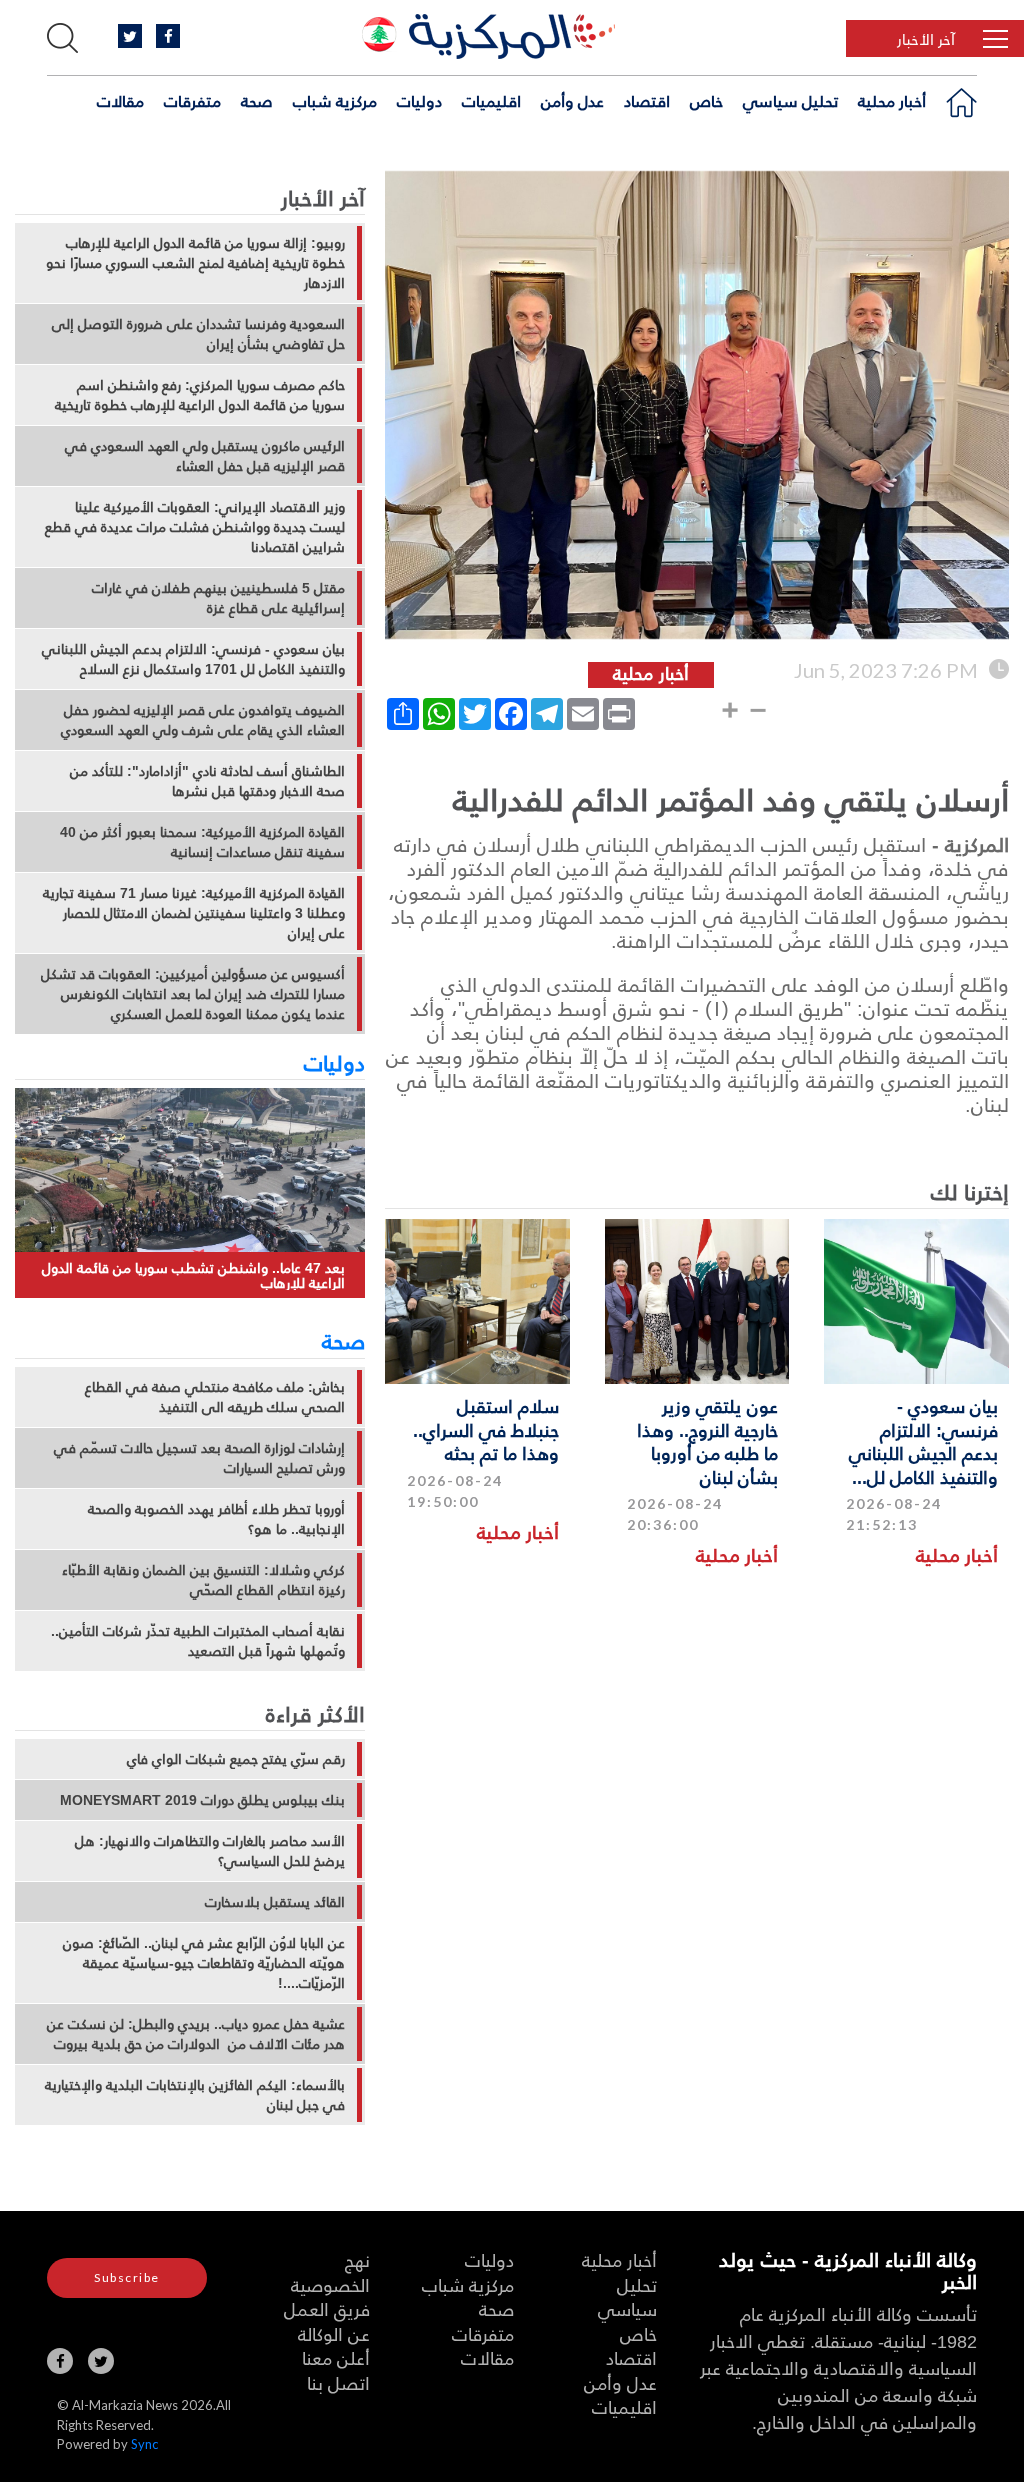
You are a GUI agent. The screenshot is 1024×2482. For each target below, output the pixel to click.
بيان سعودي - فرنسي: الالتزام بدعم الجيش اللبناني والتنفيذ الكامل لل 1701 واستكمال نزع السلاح (193, 659)
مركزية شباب (335, 101)
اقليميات (491, 101)
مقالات (120, 101)
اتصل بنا (338, 2382)
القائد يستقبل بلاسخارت (275, 1902)
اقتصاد (647, 101)
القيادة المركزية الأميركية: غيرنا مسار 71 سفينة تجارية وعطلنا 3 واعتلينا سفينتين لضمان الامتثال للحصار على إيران (194, 913)
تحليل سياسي (790, 101)
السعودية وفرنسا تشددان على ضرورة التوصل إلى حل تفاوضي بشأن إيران (198, 334)
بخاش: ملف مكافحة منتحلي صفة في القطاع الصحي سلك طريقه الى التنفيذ (215, 1397)
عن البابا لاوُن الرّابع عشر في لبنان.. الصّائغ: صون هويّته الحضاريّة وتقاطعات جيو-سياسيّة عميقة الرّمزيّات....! (204, 1963)
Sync (144, 2444)
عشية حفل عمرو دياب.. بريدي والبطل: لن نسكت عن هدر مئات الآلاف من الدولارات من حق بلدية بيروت (196, 2034)
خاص (706, 101)
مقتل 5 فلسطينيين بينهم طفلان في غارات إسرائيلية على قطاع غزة (218, 598)
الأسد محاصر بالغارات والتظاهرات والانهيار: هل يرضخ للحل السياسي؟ (210, 1851)
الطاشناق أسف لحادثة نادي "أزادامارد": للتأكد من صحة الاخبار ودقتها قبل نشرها (207, 781)
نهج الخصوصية (330, 2272)
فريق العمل (327, 2308)
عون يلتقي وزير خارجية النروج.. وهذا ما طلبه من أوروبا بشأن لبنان (707, 1440)
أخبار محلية (892, 101)
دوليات (419, 101)
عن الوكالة (334, 2333)
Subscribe (127, 2277)
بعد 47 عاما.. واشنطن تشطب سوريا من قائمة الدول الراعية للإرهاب (193, 1275)
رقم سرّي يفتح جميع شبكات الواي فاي (236, 1759)
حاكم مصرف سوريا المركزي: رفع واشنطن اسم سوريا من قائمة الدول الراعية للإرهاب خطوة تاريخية (200, 395)
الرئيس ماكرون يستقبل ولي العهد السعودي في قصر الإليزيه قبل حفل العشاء (205, 456)
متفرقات (192, 101)
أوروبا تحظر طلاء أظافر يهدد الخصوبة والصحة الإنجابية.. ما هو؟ (216, 1519)
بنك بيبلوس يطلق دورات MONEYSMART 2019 (202, 1800)
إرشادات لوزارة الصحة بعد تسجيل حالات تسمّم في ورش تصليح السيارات (199, 1458)
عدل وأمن (572, 101)
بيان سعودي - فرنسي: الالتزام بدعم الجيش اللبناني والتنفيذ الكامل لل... (923, 1440)
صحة (257, 101)
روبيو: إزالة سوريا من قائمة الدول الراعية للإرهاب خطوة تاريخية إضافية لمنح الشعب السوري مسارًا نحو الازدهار (195, 263)
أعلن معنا (336, 2357)
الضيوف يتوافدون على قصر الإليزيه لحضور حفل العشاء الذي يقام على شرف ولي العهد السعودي (203, 720)
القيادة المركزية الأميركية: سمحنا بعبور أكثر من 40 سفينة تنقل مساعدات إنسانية (202, 842)
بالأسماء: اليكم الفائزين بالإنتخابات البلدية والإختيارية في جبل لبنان (195, 2095)
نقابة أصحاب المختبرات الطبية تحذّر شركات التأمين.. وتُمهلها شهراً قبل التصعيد (198, 1641)
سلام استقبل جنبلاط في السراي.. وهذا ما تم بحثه (486, 1429)
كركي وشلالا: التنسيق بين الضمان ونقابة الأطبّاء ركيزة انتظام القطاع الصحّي (203, 1580)
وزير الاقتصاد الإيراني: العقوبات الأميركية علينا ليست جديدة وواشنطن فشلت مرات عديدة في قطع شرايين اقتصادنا (195, 527)
